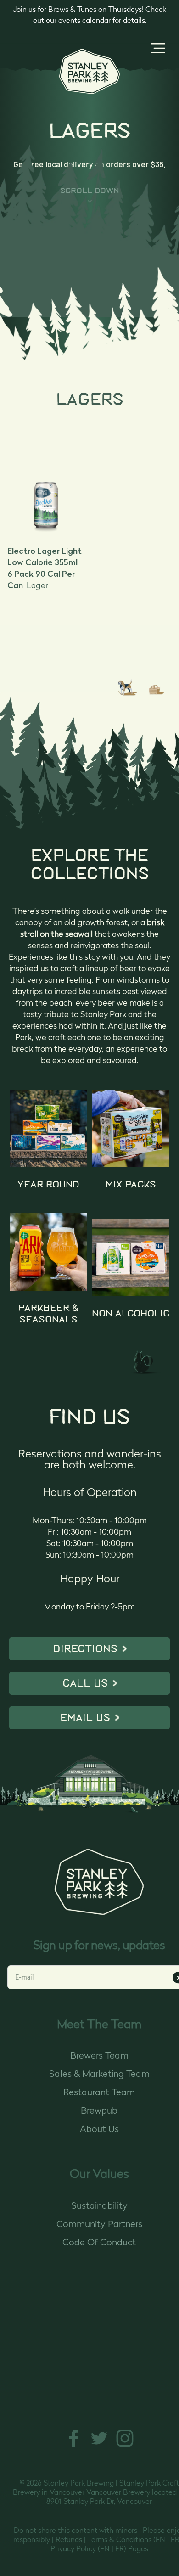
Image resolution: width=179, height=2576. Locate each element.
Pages (138, 2549)
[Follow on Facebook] (73, 2446)
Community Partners (99, 2225)
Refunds (69, 2540)
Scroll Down (90, 191)
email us (85, 1718)
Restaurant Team (99, 2093)
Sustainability (99, 2206)
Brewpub (99, 2111)
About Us (99, 2130)
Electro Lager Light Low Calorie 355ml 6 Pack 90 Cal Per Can (45, 568)
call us (85, 1683)
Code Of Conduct (99, 2243)
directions (85, 1649)
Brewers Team (99, 2056)
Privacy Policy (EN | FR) (88, 2549)
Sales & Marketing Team (99, 2075)
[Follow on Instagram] (125, 2446)
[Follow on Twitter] (99, 2446)
